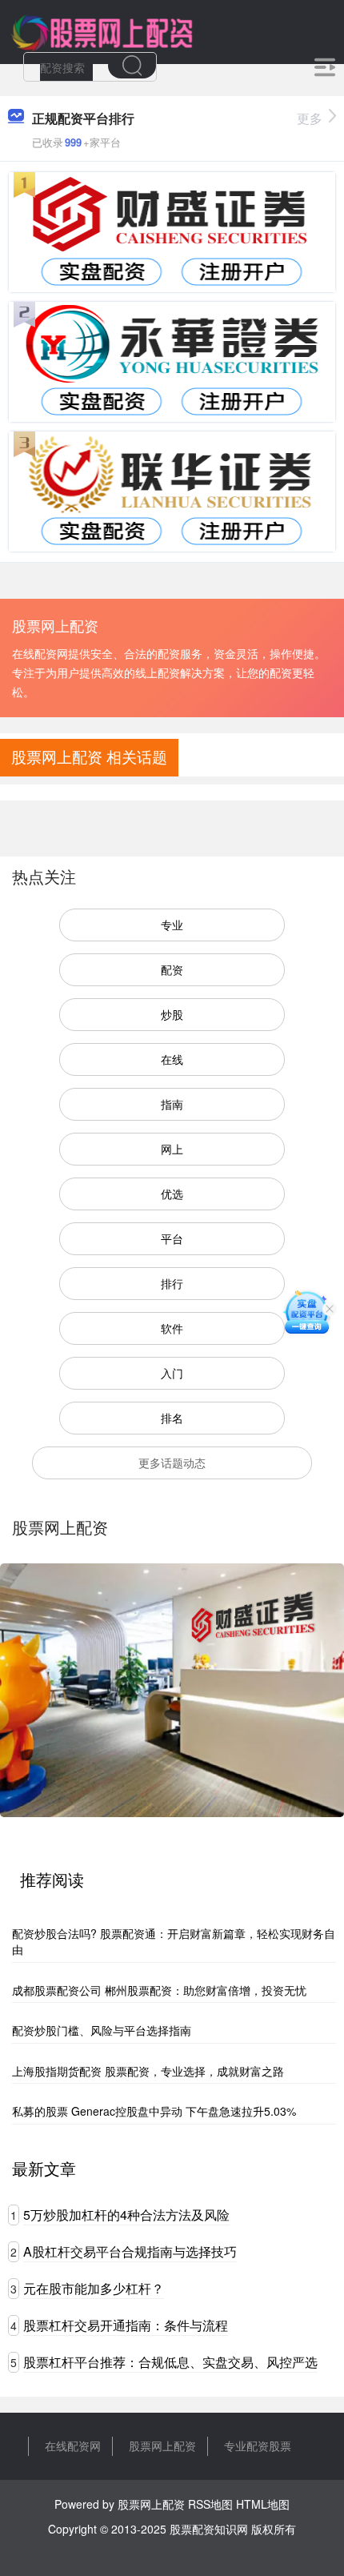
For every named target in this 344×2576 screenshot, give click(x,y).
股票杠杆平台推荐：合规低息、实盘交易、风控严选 (170, 2362)
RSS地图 (210, 2504)
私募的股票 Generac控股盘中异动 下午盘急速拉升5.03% (154, 2111)
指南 (172, 1104)
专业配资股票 (258, 2446)
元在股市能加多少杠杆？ (94, 2288)
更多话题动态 (172, 1463)
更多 (310, 118)
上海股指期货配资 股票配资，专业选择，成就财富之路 (148, 2071)
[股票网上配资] (101, 30)
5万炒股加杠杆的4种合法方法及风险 (126, 2215)
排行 (172, 1283)
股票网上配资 (162, 2446)
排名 (172, 1418)
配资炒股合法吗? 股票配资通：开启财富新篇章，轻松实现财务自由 (174, 1941)
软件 (172, 1328)
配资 (172, 969)
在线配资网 (73, 2446)
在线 (172, 1059)
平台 (172, 1238)
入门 (172, 1373)
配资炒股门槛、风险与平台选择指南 (102, 2030)
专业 (172, 925)
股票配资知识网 (209, 2529)
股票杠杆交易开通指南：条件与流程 (126, 2325)
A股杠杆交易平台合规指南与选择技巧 (130, 2251)
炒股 (172, 1014)
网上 (172, 1149)
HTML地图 (263, 2504)
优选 (172, 1194)
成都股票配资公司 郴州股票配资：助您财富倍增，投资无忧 (159, 1990)
